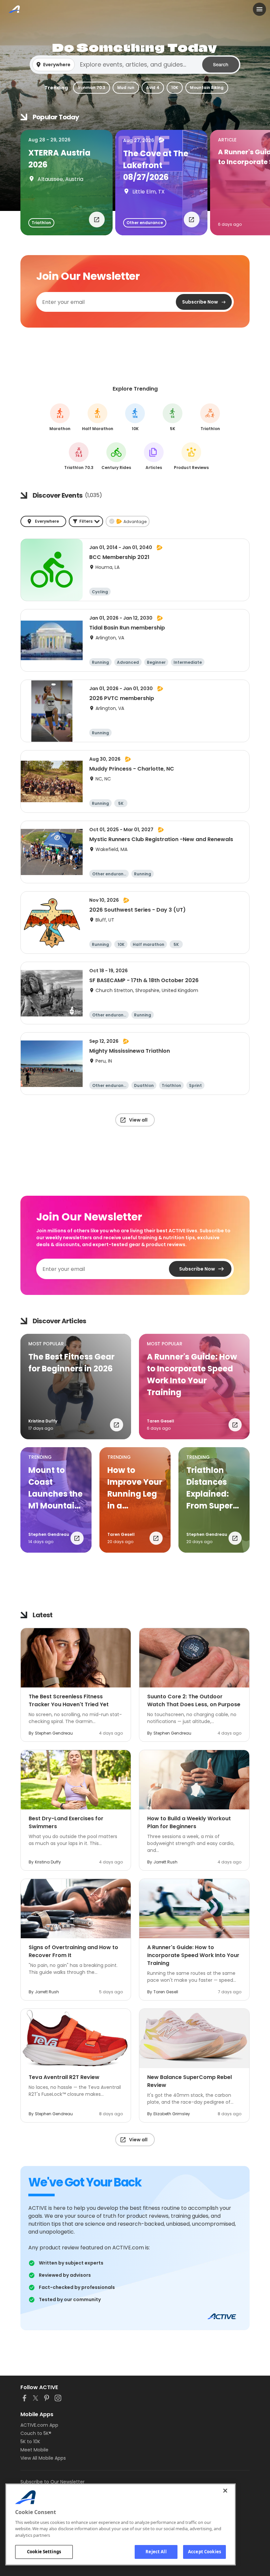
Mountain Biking (207, 88)
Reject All (156, 2552)
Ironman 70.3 (92, 88)
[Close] (225, 2491)
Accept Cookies (204, 2552)
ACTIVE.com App (39, 2425)
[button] (135, 65)
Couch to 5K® (36, 2433)
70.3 (79, 456)
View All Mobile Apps (43, 2458)
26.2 (60, 417)
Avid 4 (153, 88)
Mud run (126, 88)
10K (175, 88)
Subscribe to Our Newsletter (53, 2482)
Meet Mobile (34, 2450)
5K (173, 417)
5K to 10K (30, 2442)
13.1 (98, 417)
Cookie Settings (44, 2552)
